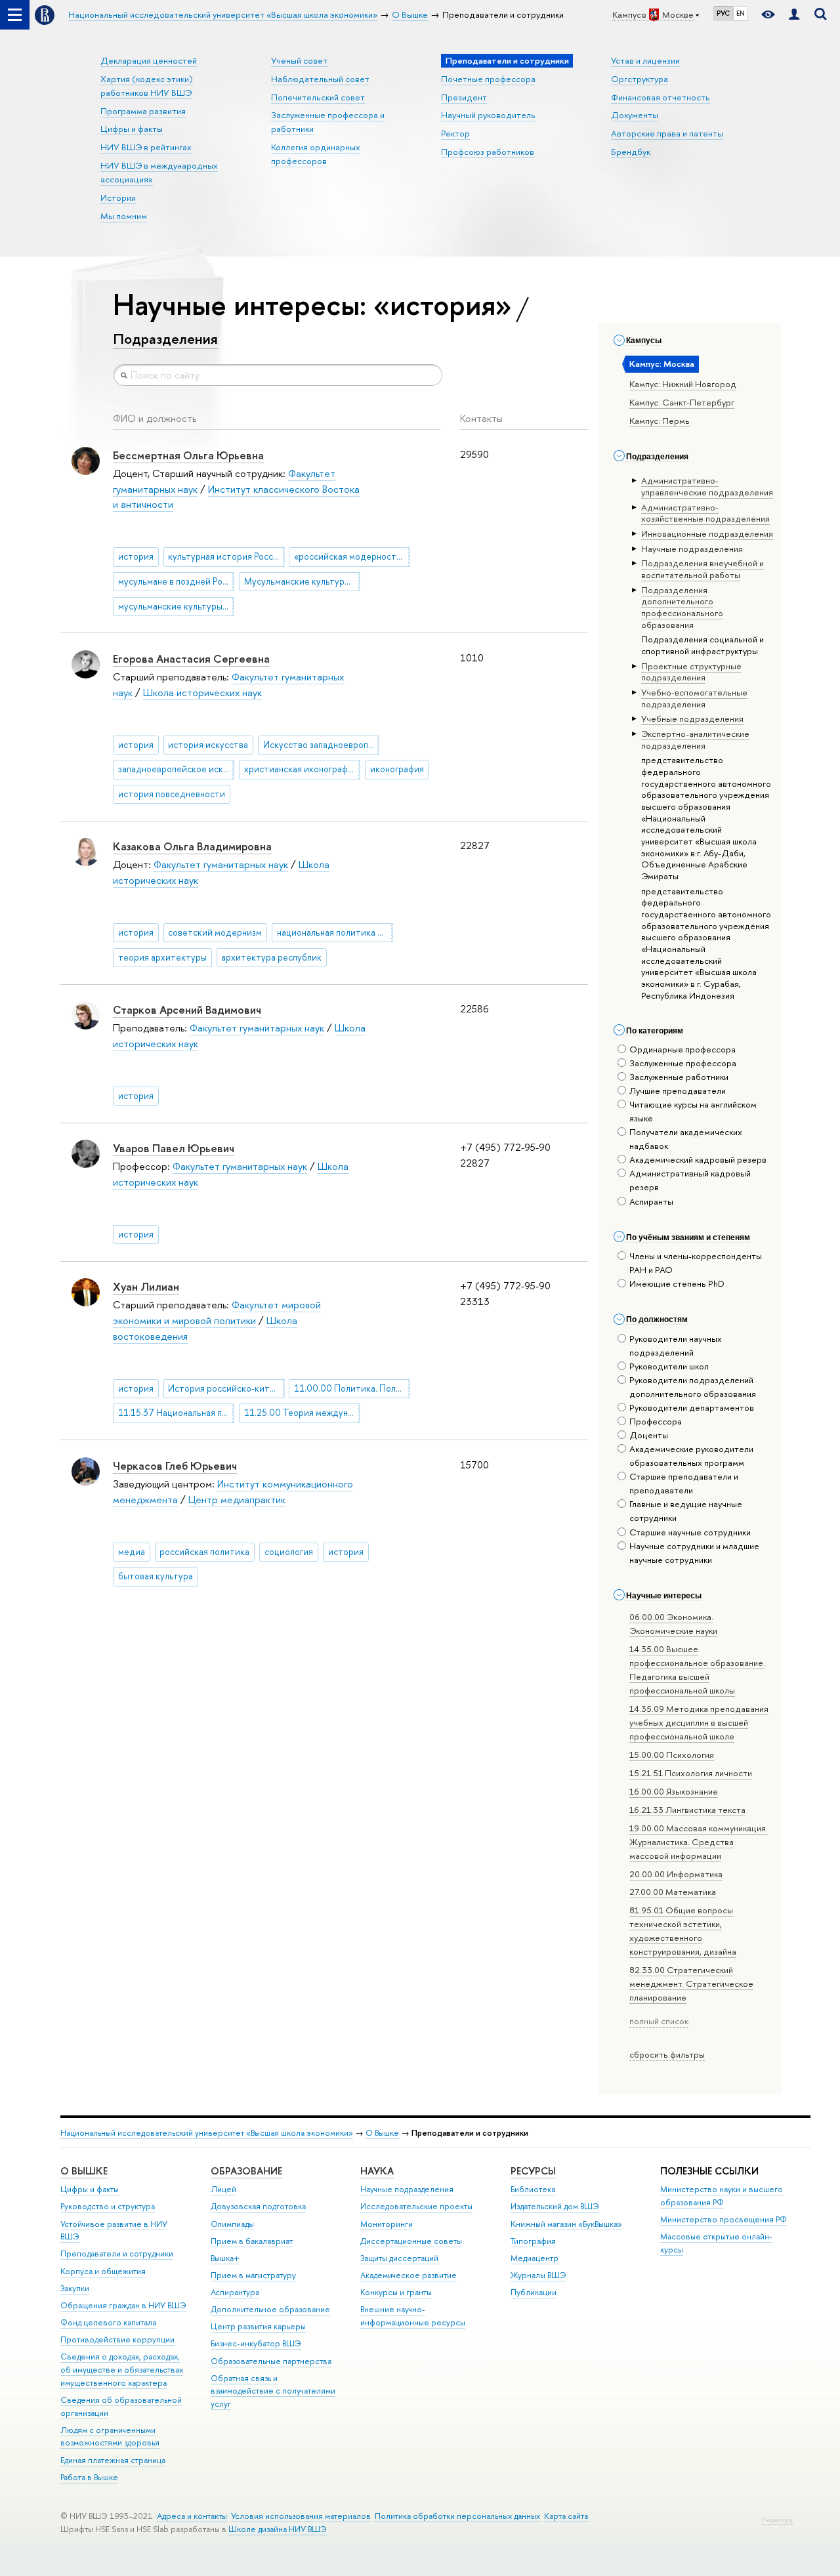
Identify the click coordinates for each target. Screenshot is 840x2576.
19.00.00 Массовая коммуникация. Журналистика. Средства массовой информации (699, 1842)
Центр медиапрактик (237, 1500)
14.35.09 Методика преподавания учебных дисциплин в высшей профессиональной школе (699, 1722)
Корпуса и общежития (103, 2271)
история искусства (208, 745)
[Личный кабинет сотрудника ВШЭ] (794, 15)
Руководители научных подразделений (676, 1345)
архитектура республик (271, 957)
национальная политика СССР (335, 932)
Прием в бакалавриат (252, 2241)
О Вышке (382, 2133)
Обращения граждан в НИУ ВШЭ (123, 2305)
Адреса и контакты (192, 2516)
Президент (464, 97)
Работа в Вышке (89, 2477)
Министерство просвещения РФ (724, 2219)
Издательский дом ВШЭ (555, 2206)
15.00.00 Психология (672, 1755)
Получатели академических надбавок (686, 1139)
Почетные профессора (488, 79)
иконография (397, 769)
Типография (533, 2241)
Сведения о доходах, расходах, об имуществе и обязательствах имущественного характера (122, 2370)
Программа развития (143, 111)
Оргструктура (640, 79)
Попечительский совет (318, 97)
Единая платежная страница (113, 2460)
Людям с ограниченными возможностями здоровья (110, 2437)
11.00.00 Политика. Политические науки (352, 1388)
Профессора (656, 1421)
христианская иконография (301, 769)
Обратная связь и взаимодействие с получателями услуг (273, 2391)
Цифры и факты (132, 129)
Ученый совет (299, 60)
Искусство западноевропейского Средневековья (321, 745)
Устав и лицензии (645, 60)
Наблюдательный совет (320, 79)
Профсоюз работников (488, 152)
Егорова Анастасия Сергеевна (191, 658)
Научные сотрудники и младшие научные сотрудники (694, 1553)
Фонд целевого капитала (108, 2322)
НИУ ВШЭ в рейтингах (146, 147)
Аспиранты (651, 1201)
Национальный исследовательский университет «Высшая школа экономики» (207, 2133)
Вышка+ (225, 2258)
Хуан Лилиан (146, 1286)
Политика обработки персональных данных (457, 2516)
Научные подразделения (407, 2189)
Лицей (223, 2189)
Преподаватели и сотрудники (117, 2254)
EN (741, 13)
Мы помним (124, 216)
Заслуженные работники (679, 1077)
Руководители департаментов (692, 1407)
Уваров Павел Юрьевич (174, 1148)
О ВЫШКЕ (84, 2171)
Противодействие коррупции (117, 2339)
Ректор (455, 133)
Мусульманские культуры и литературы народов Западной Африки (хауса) (302, 581)
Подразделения (165, 339)
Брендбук (631, 152)
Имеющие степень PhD (677, 1283)
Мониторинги (387, 2224)
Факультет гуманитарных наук (221, 864)
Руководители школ (669, 1366)
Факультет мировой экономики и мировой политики (217, 1313)
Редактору (777, 2520)
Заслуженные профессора (683, 1063)
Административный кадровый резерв (690, 1180)
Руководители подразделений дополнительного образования (693, 1387)
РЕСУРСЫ (533, 2171)
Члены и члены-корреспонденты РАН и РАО (696, 1263)
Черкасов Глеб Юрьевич (175, 1465)
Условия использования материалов (301, 2516)
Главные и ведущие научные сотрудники (686, 1511)
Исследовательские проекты (416, 2206)
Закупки (75, 2288)
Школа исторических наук (202, 693)
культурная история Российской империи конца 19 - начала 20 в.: (226, 556)
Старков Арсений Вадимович (187, 1009)
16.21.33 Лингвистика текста (687, 1810)
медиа (132, 1552)
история (136, 556)
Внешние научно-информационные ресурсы (413, 2316)
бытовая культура (156, 1576)
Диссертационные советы (411, 2241)
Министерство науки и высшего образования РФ (722, 2196)
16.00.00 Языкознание (674, 1791)
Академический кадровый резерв (698, 1159)
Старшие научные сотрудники (690, 1532)
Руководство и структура (108, 2206)
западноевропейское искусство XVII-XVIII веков (176, 769)
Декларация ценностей (149, 60)
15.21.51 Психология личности (691, 1773)
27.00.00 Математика (673, 1892)
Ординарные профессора (682, 1049)
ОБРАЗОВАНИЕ (246, 2171)
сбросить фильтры (667, 2054)
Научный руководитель (488, 115)
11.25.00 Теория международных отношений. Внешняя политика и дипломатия (302, 1413)
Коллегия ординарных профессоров (316, 154)
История (118, 197)
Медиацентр (535, 2258)
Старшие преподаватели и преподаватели (684, 1483)
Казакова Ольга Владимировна (192, 846)
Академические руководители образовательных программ (691, 1456)
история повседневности (172, 794)
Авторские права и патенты (667, 133)
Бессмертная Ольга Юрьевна (188, 455)
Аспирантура (235, 2292)
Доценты (649, 1435)
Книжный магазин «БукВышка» (566, 2224)
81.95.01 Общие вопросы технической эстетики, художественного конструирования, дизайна (683, 1931)
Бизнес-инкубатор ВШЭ (256, 2343)
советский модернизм (215, 932)
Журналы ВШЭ (538, 2275)
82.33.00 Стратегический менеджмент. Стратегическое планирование (691, 1984)
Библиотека (533, 2189)
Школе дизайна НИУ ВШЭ (278, 2529)
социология (289, 1552)
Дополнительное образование (270, 2309)
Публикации (534, 2292)
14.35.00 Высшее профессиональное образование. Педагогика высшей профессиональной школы (697, 1670)
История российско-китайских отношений (226, 1388)
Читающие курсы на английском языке (693, 1111)
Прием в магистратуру (253, 2275)
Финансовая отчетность (661, 97)
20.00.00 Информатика (676, 1874)
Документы (635, 115)
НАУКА (377, 2171)
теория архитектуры (162, 957)
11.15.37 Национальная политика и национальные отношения (176, 1413)
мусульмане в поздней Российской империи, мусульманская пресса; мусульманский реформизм (176, 581)
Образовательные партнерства (271, 2361)
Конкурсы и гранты (396, 2292)
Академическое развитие (409, 2275)
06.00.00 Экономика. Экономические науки (673, 1624)
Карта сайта (566, 2516)
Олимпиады (232, 2224)
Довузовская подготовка (258, 2206)
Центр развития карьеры (258, 2326)
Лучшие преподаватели (678, 1091)
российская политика (204, 1552)
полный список (659, 2021)
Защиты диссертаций (399, 2258)
